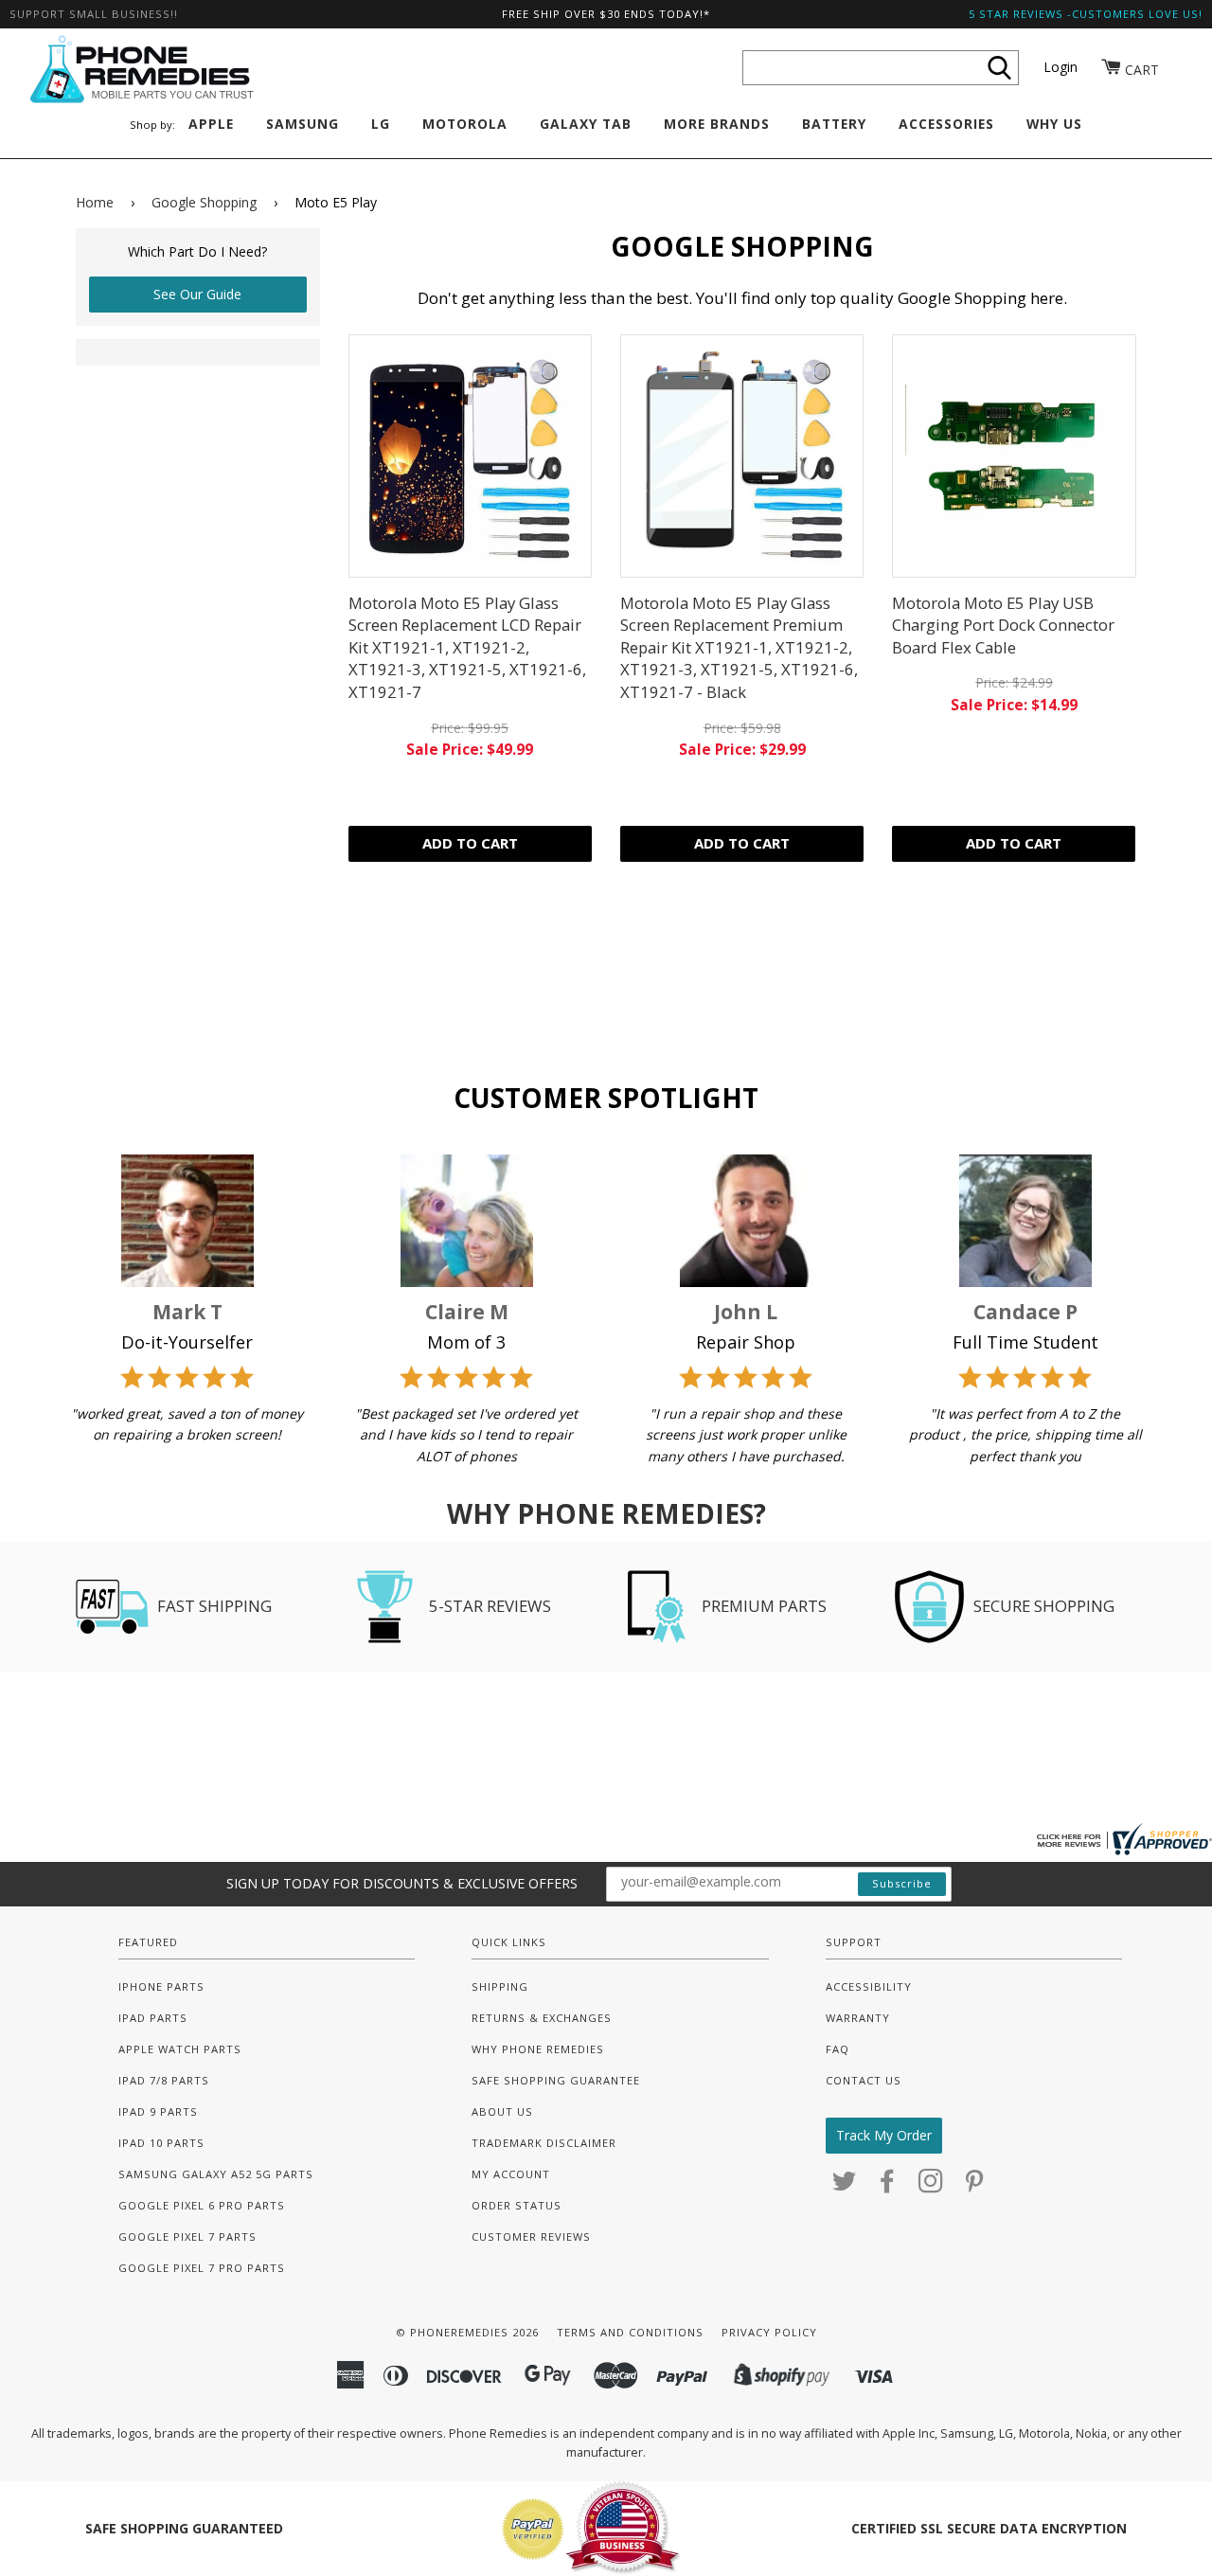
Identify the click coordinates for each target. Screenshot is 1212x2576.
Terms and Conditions (630, 2332)
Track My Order (884, 2135)
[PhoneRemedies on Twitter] (845, 2186)
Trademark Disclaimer (544, 2143)
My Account (511, 2174)
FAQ (838, 2049)
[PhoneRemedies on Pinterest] (975, 2186)
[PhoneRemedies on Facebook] (888, 2186)
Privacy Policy (769, 2332)
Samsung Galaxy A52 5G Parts (216, 2174)
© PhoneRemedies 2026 (467, 2332)
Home (95, 202)
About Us (502, 2111)
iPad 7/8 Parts (164, 2080)
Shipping (500, 1986)
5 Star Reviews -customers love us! (1086, 14)
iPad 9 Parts (158, 2111)
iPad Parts (153, 2018)
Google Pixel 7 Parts (187, 2236)
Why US (1054, 124)
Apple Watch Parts (180, 2049)
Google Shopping (204, 202)
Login (1060, 67)
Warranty (858, 2018)
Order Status (517, 2205)
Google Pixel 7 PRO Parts (202, 2268)
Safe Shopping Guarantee (556, 2080)
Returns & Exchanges (542, 2018)
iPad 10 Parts (161, 2143)
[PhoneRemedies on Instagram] (931, 2186)
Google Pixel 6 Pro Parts (202, 2205)
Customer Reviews (531, 2236)
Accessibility (869, 1986)
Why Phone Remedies (538, 2049)
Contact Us (864, 2080)
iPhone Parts (161, 1986)
